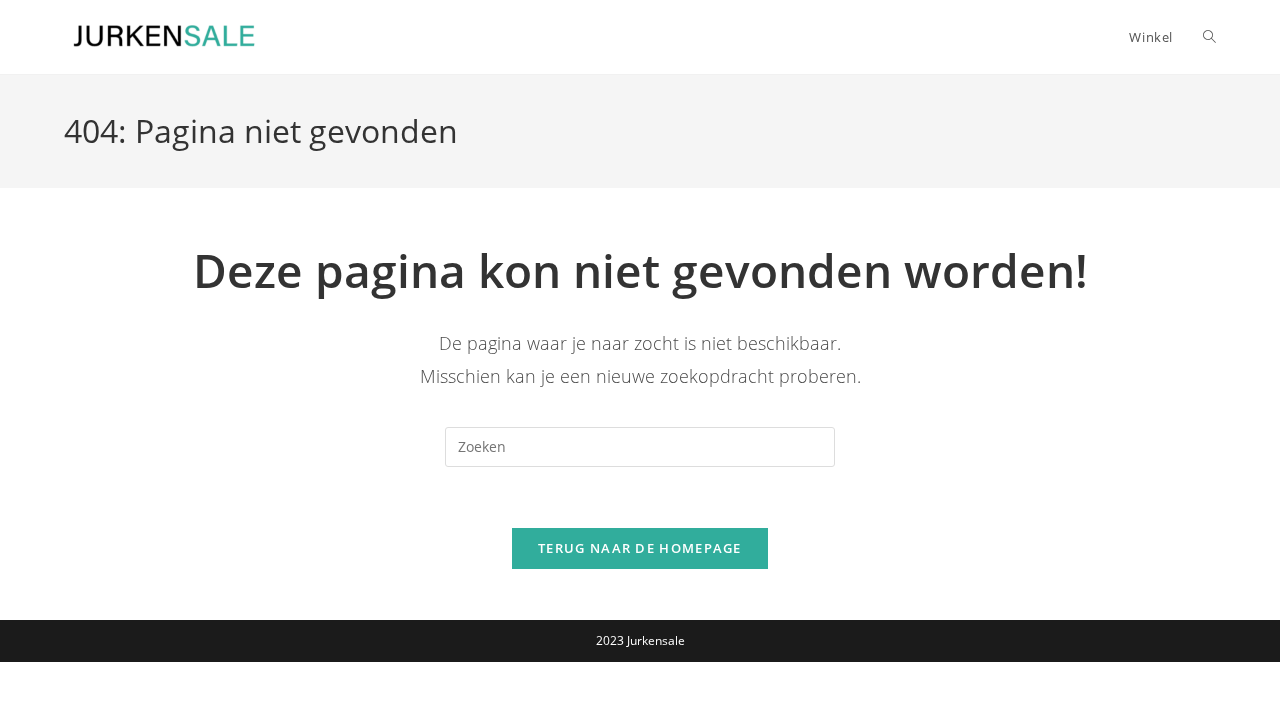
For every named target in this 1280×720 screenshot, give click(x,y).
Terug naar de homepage (640, 548)
